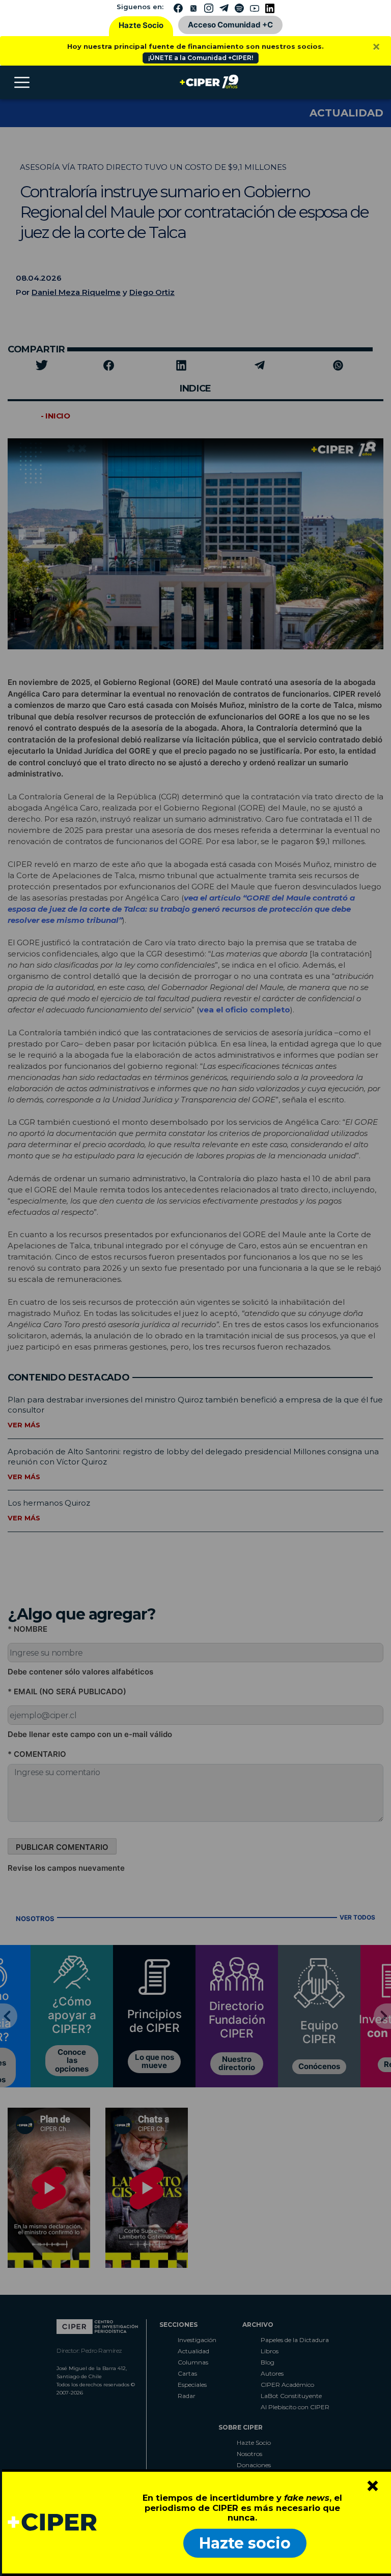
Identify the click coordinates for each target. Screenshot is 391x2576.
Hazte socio (245, 2543)
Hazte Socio (141, 25)
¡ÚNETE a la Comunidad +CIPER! (201, 58)
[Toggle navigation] (22, 82)
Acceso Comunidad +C (230, 25)
